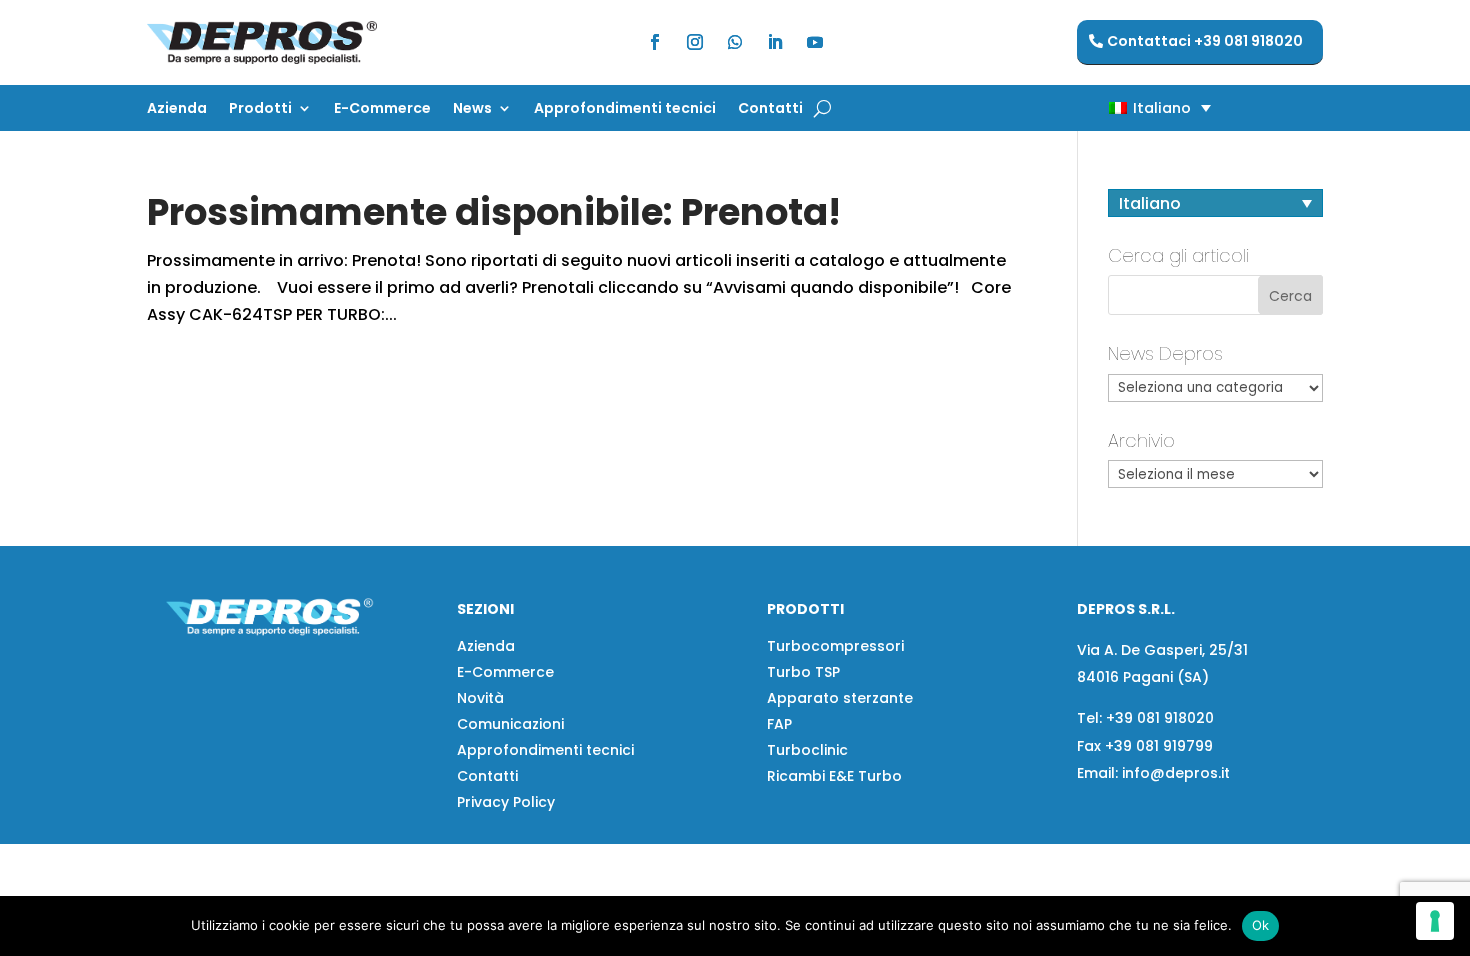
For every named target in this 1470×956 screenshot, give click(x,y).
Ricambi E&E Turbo (834, 776)
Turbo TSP (803, 672)
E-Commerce (382, 109)
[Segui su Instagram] (695, 42)
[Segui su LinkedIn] (775, 42)
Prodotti (260, 109)
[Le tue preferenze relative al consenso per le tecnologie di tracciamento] (1435, 921)
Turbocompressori (835, 646)
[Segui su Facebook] (655, 42)
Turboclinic (807, 750)
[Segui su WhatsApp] (735, 42)
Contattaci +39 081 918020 (1205, 41)
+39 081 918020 (1160, 718)
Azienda (177, 109)
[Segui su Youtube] (815, 42)
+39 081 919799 (1159, 746)
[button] (1125, 107)
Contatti (770, 109)
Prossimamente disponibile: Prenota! (494, 212)
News (472, 109)
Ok (1261, 925)
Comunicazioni (510, 724)
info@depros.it (1174, 773)
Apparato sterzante (840, 698)
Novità (480, 698)
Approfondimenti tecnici (625, 109)
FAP (779, 724)
